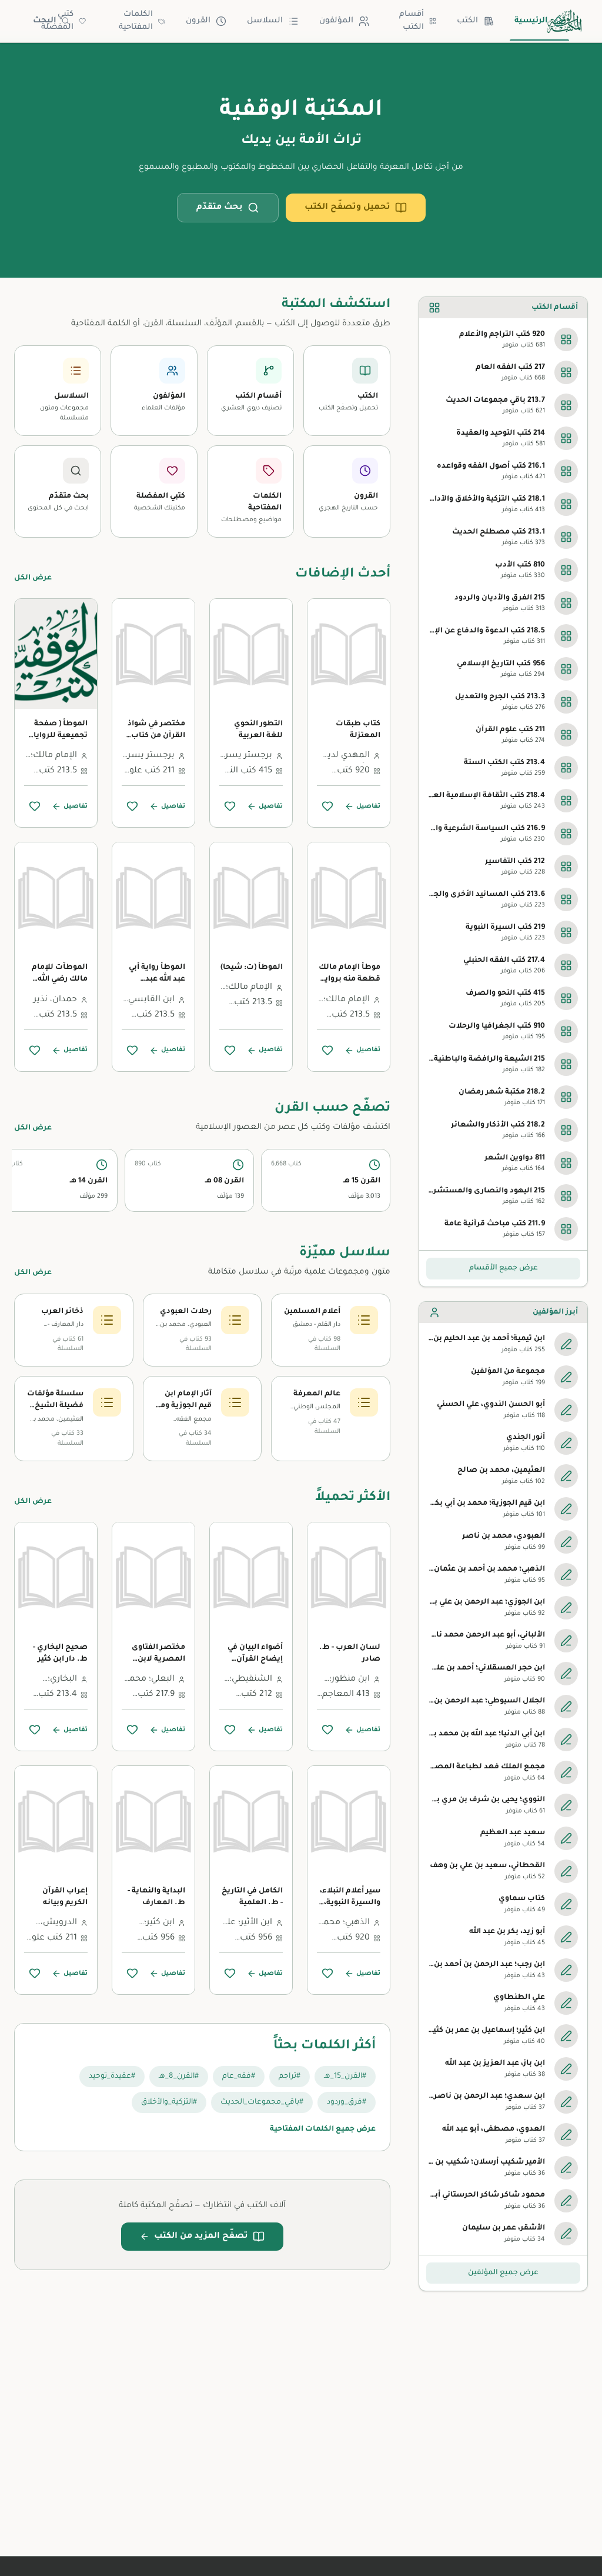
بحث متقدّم (220, 208)
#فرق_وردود (347, 2102)
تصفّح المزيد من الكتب (201, 2237)
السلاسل (265, 21)
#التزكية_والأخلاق (169, 2102)
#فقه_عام (239, 2077)
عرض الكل (33, 578)
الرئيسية (531, 21)
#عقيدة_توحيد (112, 2077)
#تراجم (290, 2077)
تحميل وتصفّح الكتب (347, 208)
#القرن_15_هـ (345, 2077)
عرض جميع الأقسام (504, 1268)
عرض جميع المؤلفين (503, 2273)
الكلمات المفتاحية (136, 21)
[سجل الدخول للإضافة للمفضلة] (327, 806)
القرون (198, 21)
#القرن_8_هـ (179, 2077)
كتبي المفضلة (57, 21)
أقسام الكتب (412, 21)
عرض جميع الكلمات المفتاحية (323, 2130)
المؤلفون (336, 21)
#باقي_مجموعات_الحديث (262, 2102)
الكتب (467, 21)
